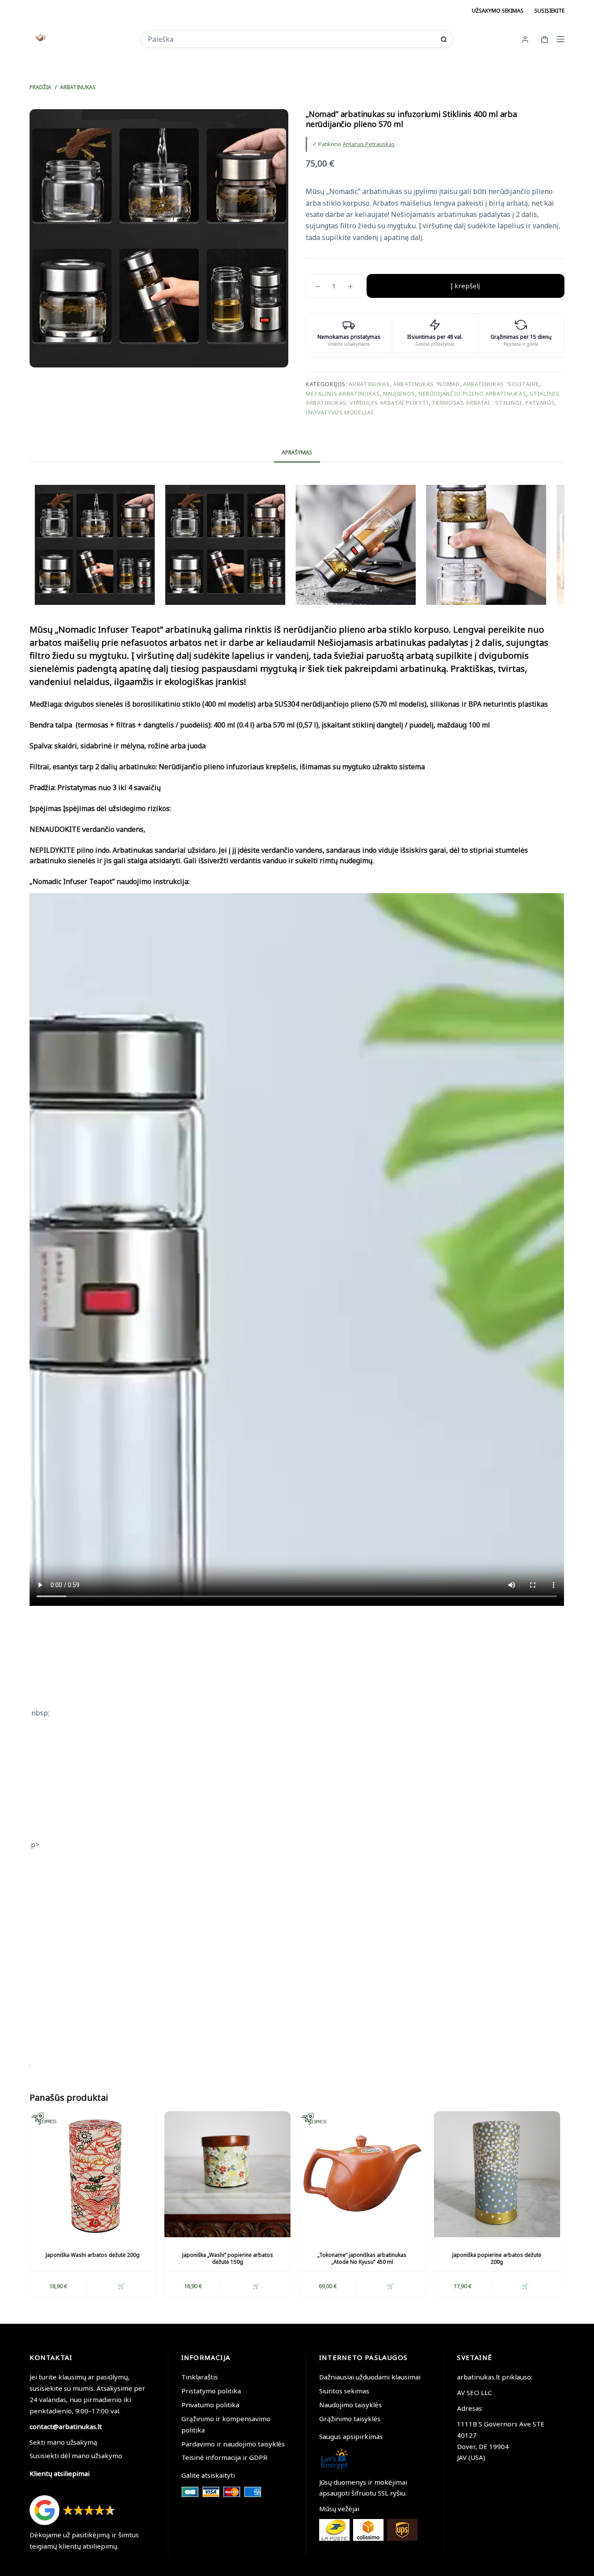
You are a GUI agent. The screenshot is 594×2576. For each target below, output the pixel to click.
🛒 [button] (121, 2286)
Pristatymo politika (211, 2391)
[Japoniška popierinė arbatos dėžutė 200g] (497, 2174)
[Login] (525, 39)
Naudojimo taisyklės (350, 2405)
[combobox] (291, 39)
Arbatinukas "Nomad (427, 384)
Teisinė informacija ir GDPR (224, 2457)
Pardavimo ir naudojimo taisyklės (233, 2444)
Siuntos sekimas (344, 2391)
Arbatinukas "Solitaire (501, 384)
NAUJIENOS (399, 394)
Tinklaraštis (200, 2377)
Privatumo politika (210, 2405)
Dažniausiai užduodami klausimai (370, 2377)
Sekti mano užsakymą (63, 2442)
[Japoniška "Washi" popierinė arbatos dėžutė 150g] (227, 2174)
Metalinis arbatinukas (343, 394)
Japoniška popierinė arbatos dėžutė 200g (497, 2259)
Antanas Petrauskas (369, 144)
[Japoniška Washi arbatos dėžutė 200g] (93, 2174)
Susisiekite (549, 11)
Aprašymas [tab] (297, 452)
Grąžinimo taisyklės (350, 2419)
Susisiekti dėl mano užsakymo (76, 2456)
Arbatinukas (369, 384)
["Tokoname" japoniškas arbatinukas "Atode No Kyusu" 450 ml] (362, 2174)
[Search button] (444, 39)
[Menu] (561, 39)
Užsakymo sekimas (498, 11)
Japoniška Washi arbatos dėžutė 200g (93, 2255)
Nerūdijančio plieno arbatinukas (472, 394)
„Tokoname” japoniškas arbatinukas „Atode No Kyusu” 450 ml (362, 2259)
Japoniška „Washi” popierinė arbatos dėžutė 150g (228, 2259)
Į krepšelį (465, 286)
